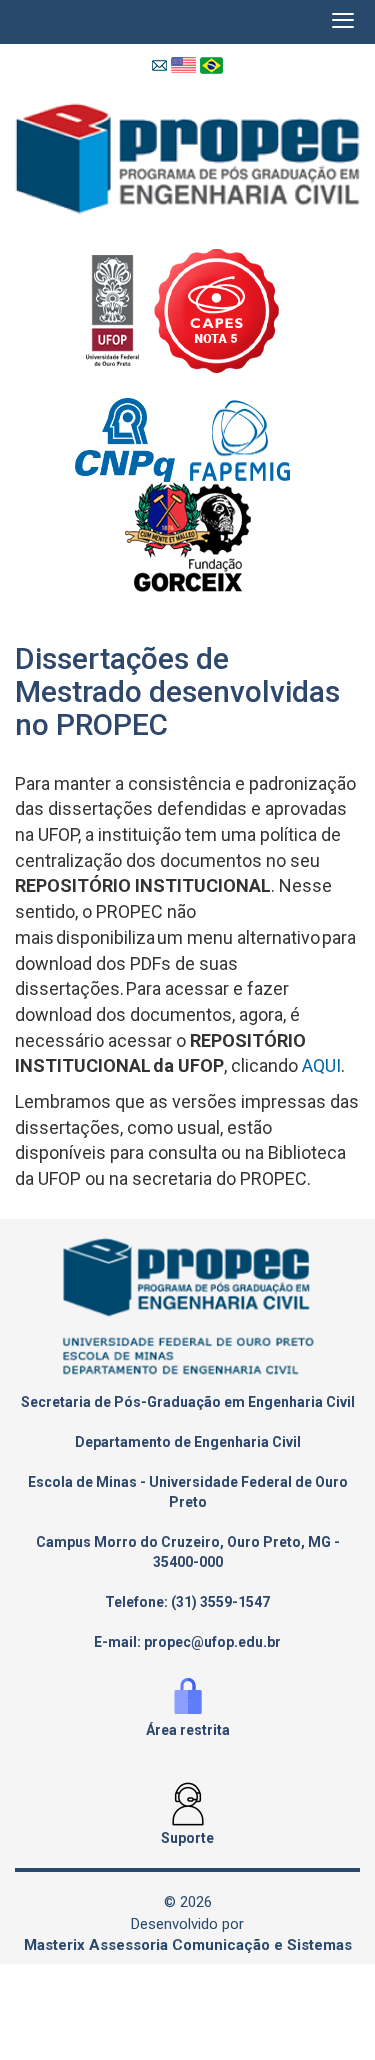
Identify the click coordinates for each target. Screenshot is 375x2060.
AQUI (319, 1065)
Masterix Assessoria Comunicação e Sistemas (188, 1945)
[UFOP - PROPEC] (119, 308)
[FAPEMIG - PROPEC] (245, 438)
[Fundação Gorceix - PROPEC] (188, 535)
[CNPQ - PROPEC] (132, 438)
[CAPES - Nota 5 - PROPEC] (221, 308)
